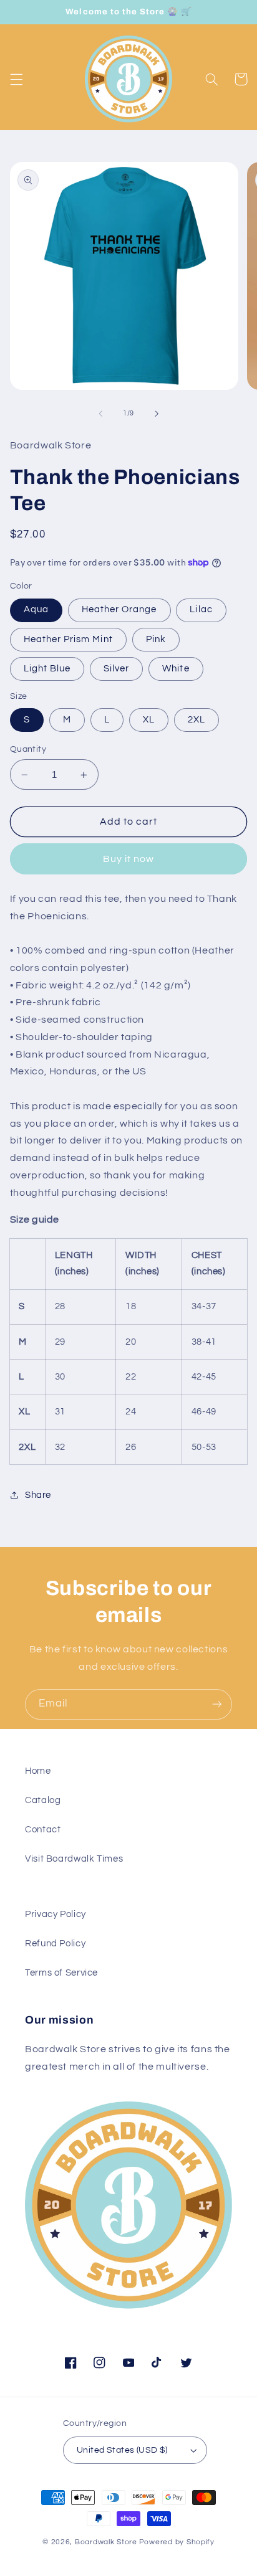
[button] (16, 79)
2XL (196, 720)
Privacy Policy (56, 1914)
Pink (156, 639)
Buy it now (129, 859)
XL (149, 720)
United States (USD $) (122, 2450)
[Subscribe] (217, 1704)
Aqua (36, 609)
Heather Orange (119, 609)
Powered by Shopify (177, 2542)
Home (38, 1771)
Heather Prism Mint (68, 639)
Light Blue (47, 669)
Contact (43, 1830)
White (176, 669)
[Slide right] (157, 414)
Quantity (28, 749)
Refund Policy (55, 1944)
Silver (116, 669)
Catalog (43, 1800)
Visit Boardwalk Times (74, 1859)
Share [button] (38, 1495)
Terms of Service (61, 1973)
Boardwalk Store (106, 2542)
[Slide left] (100, 414)
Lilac (201, 609)
